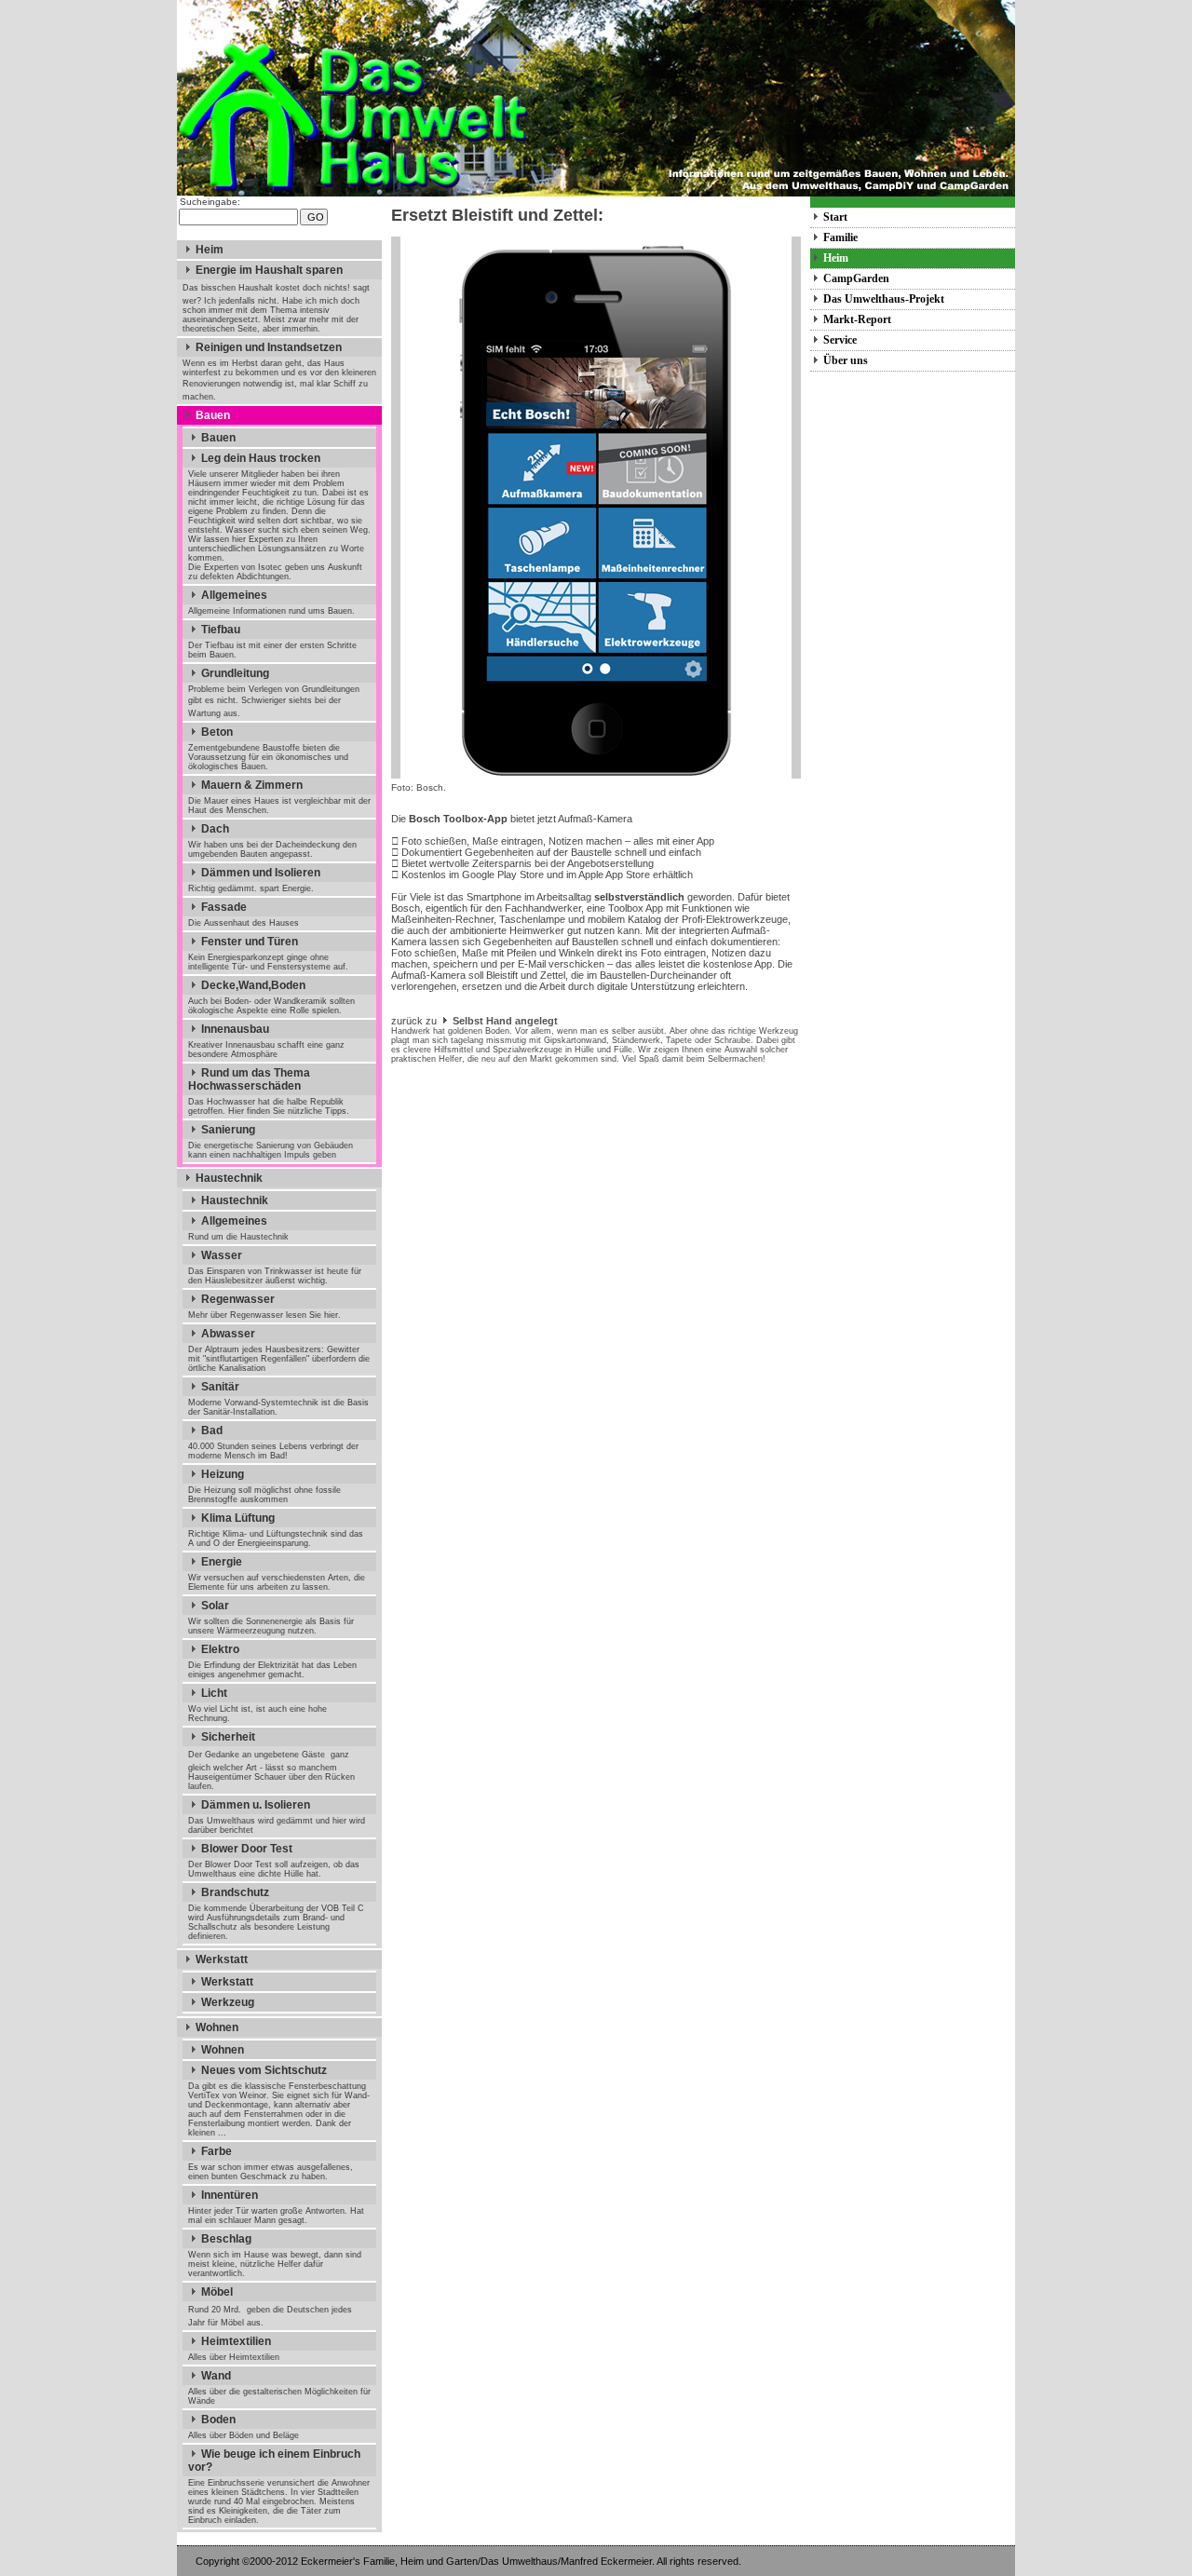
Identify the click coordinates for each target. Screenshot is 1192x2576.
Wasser (222, 1255)
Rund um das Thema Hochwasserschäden (249, 1079)
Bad (212, 1430)
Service (840, 340)
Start (835, 217)
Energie (222, 1562)
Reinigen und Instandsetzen (269, 347)
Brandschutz (235, 1892)
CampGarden (856, 278)
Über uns (846, 360)
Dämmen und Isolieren (261, 873)
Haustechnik (229, 1178)
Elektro (220, 1649)
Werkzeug (228, 2002)
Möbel (217, 2292)
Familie (840, 237)
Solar (215, 1606)
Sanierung (228, 1130)
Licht (214, 1693)
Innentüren (230, 2195)
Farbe (217, 2151)
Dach (215, 829)
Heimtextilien (236, 2341)
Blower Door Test (247, 1849)
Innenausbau (235, 1029)
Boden (218, 2420)
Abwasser (228, 1334)
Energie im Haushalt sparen (269, 270)
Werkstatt (222, 1959)
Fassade (224, 907)
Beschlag (226, 2239)
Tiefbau (221, 630)
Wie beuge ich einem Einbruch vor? (274, 2461)
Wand (216, 2376)
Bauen (213, 415)
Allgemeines (234, 595)
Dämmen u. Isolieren (256, 1805)
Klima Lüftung (238, 1518)
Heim (210, 250)
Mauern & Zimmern (252, 785)
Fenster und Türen (250, 942)
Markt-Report (857, 319)
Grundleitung (235, 673)
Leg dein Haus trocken (261, 458)
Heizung (223, 1474)
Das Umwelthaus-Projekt (884, 299)
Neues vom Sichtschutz (264, 2070)
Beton (217, 732)
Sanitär (220, 1387)
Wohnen (217, 2027)
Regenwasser (238, 1299)
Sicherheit (228, 1737)
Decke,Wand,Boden (253, 985)
